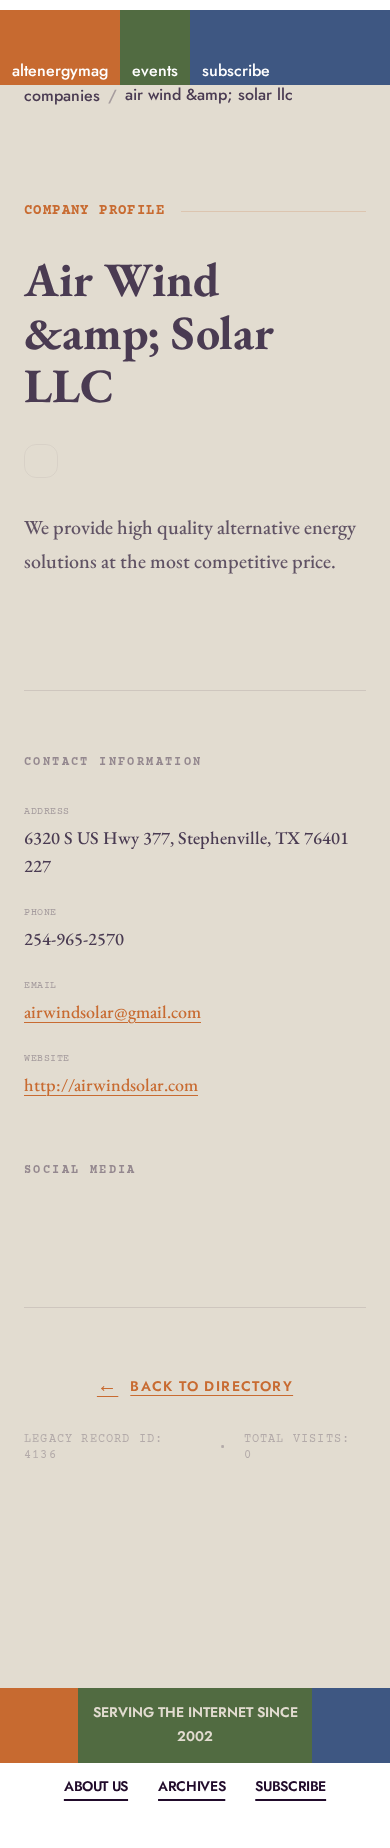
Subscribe (290, 1786)
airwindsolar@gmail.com (112, 1011)
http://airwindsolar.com (111, 1084)
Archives (191, 1786)
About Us (96, 1786)
